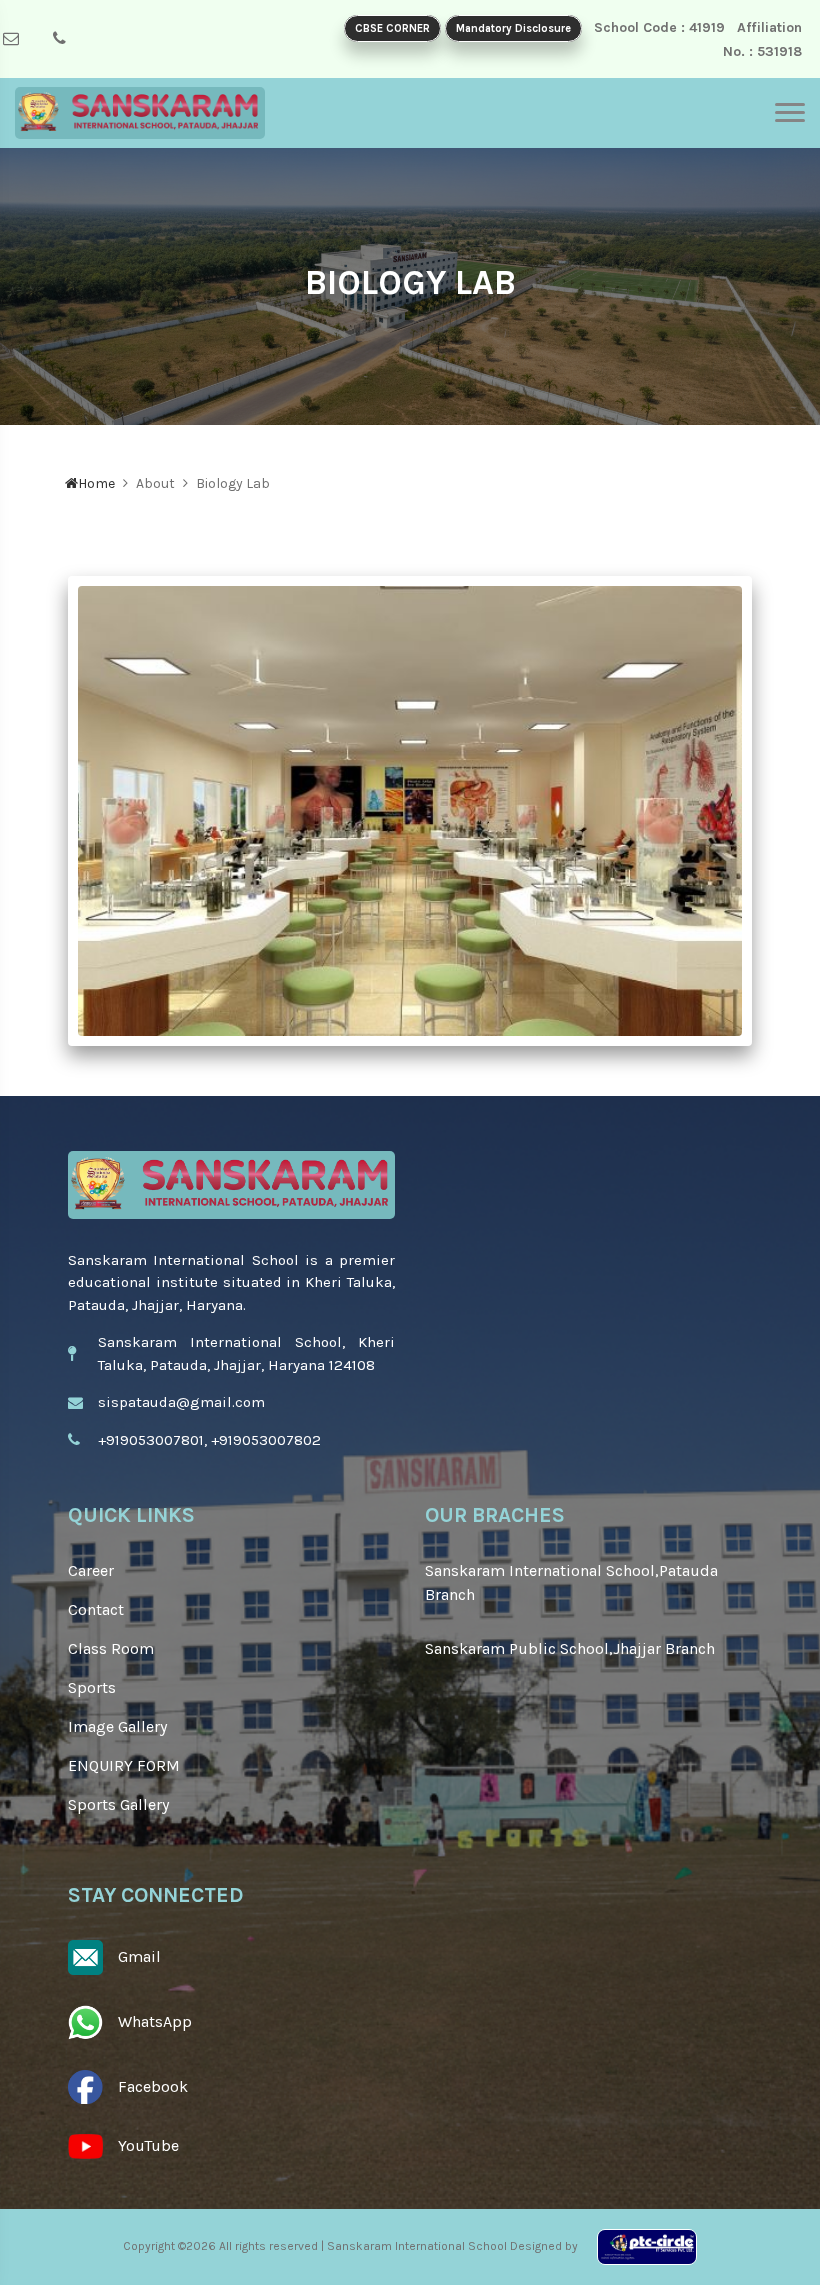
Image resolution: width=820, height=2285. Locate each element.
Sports (92, 1687)
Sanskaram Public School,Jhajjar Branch (570, 1648)
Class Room (111, 1648)
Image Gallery (117, 1726)
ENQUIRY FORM (124, 1765)
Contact (96, 1609)
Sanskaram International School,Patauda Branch (571, 1582)
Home (96, 483)
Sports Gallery (118, 1804)
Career (91, 1570)
